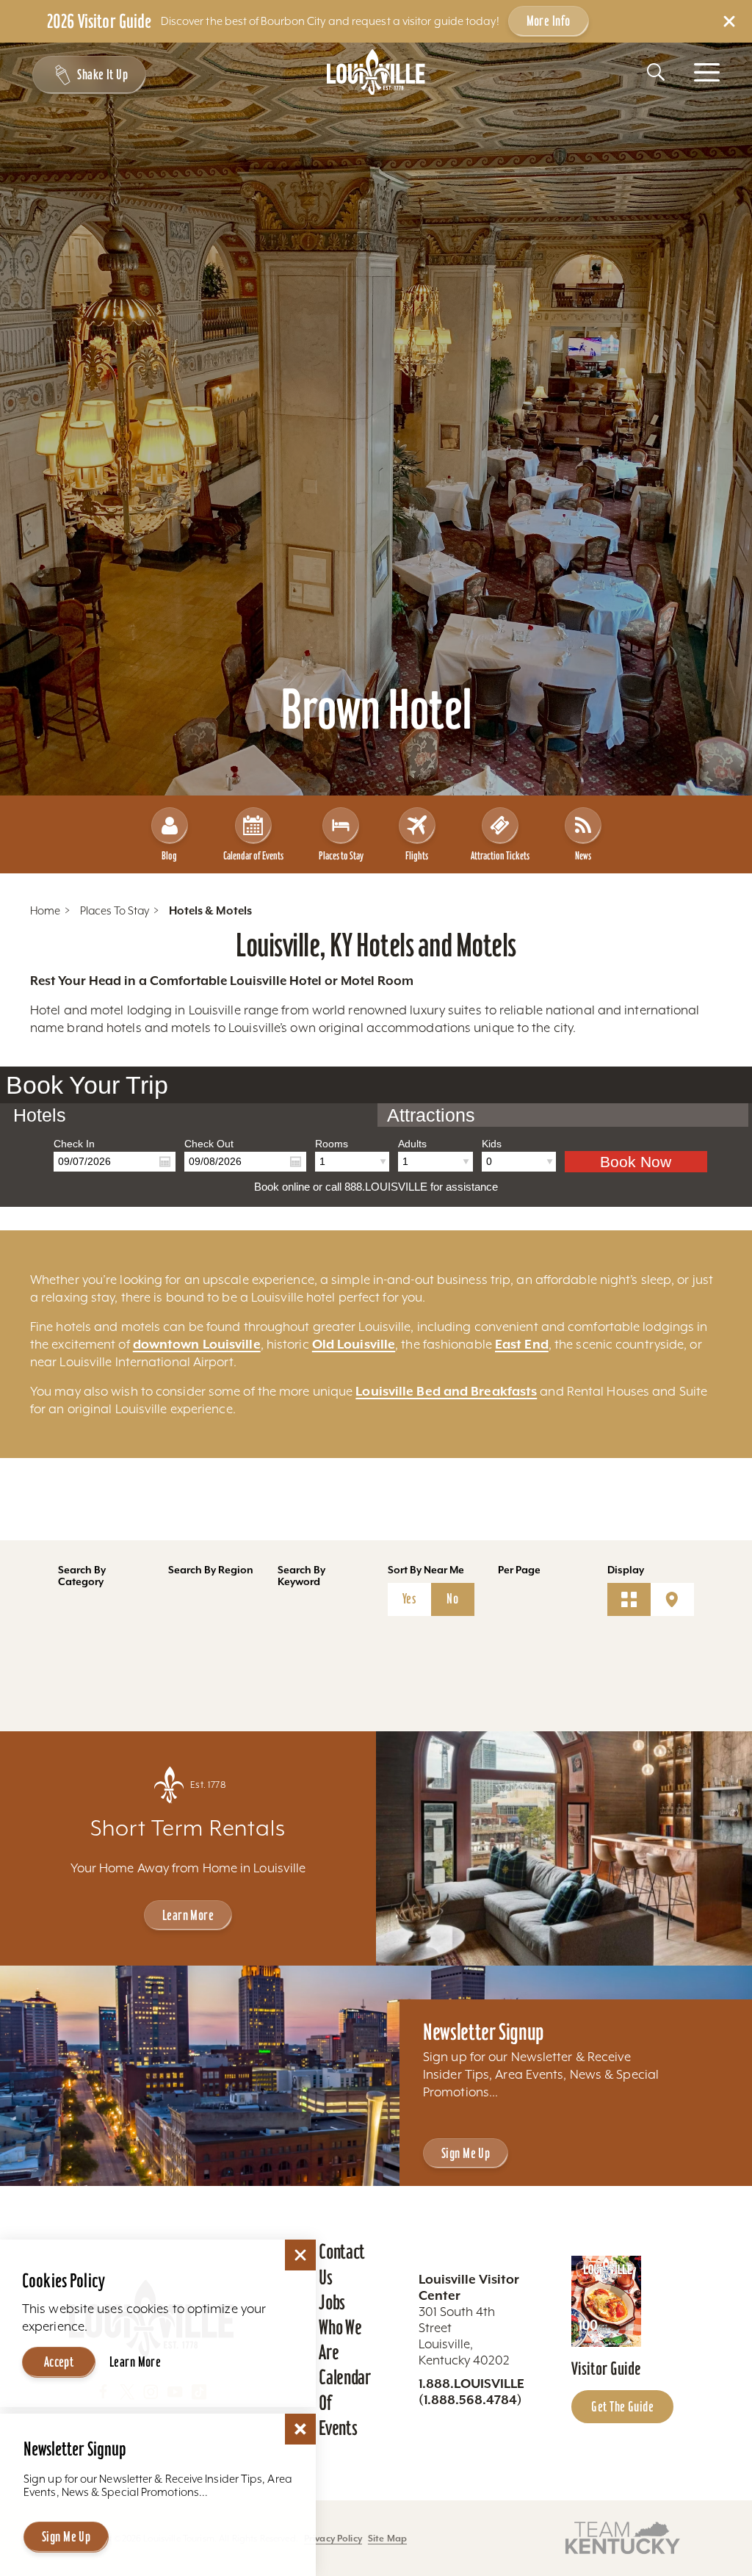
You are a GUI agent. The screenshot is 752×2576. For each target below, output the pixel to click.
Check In (74, 1144)
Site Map (387, 2538)
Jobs (332, 2302)
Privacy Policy (333, 2538)
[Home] (376, 72)
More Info (549, 21)
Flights (417, 855)
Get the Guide (622, 2406)
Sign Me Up (466, 2153)
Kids (492, 1144)
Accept (59, 2362)
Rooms (332, 1144)
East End (522, 1344)
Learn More (188, 1915)
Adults (412, 1144)
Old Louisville (354, 1344)
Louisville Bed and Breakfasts (446, 1391)
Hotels (40, 1115)
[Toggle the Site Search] (656, 72)
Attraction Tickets (500, 855)
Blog (169, 855)
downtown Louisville (197, 1344)
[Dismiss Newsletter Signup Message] (300, 2429)
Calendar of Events (253, 855)
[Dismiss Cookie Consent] (300, 2255)
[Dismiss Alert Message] (729, 21)
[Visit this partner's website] (623, 2537)
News (583, 855)
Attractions (431, 1115)
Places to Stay (341, 855)
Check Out (209, 1144)
